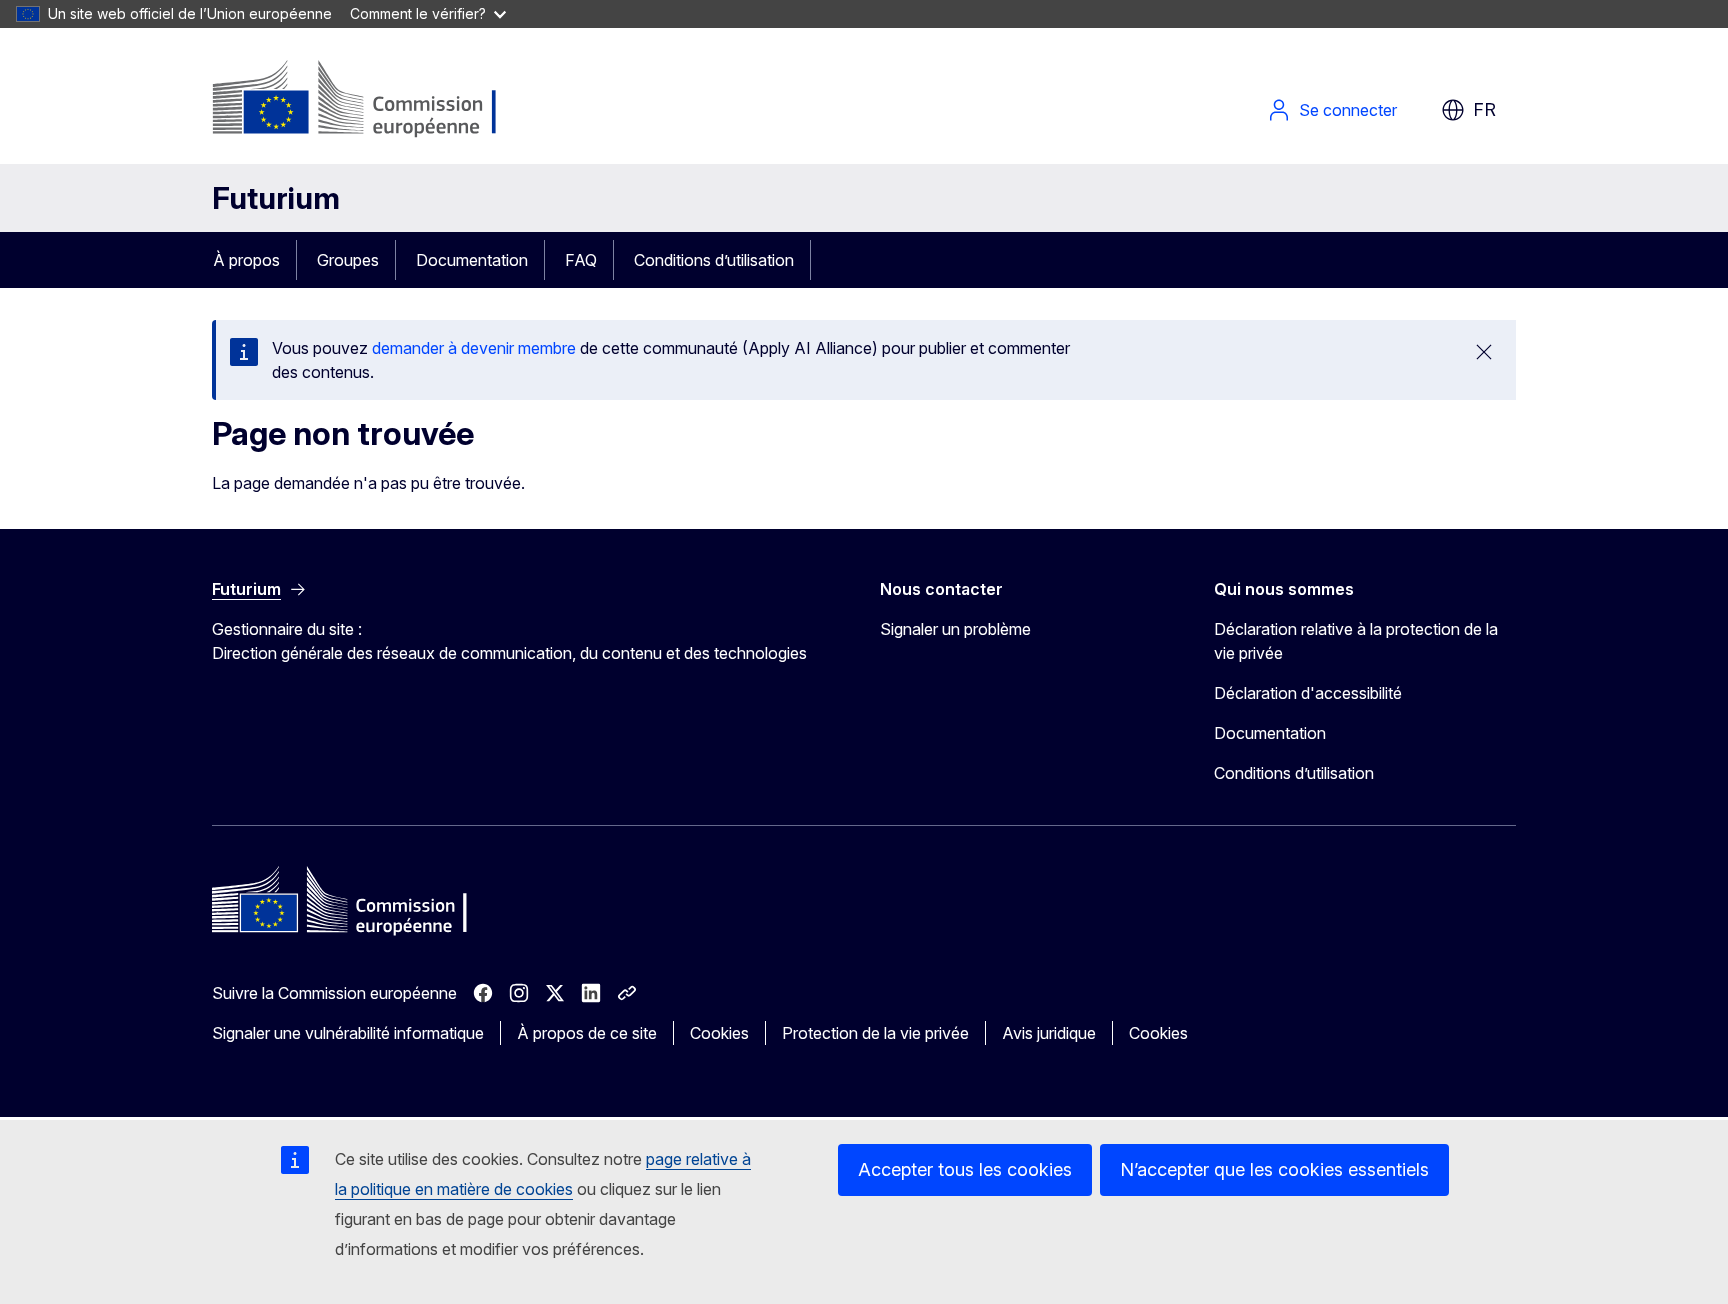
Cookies (719, 1033)
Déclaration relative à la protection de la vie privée (1356, 641)
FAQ (581, 260)
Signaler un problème (955, 629)
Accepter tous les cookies (965, 1169)
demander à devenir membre (474, 348)
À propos (246, 260)
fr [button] (1484, 109)
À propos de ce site (587, 1033)
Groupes (348, 260)
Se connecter (1348, 110)
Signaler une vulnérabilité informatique (348, 1033)
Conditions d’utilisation (714, 260)
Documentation (472, 260)
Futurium (276, 198)
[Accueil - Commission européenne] (373, 100)
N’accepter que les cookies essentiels (1274, 1169)
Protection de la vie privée (875, 1033)
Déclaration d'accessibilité (1308, 693)
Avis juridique (1049, 1033)
